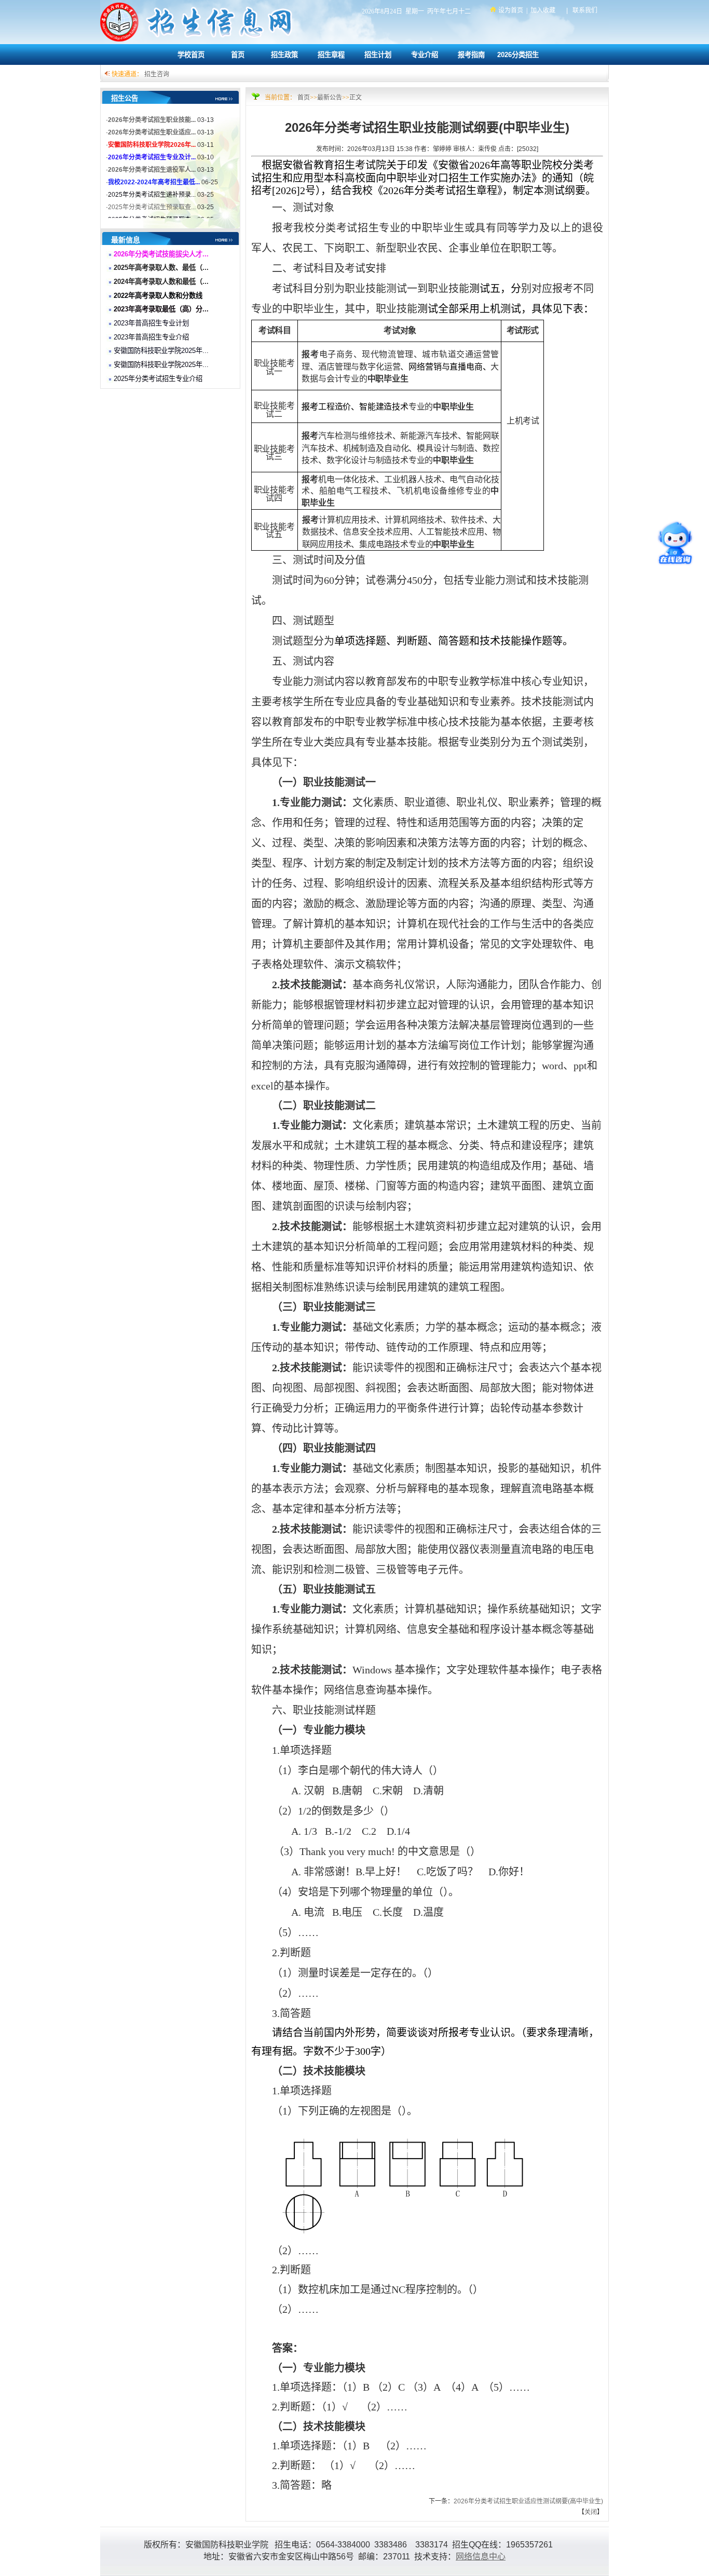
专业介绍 (425, 55)
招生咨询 (157, 74)
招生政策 (284, 55)
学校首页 (191, 55)
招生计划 (378, 55)
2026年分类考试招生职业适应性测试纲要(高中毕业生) (528, 2501)
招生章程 (331, 55)
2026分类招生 (518, 55)
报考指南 (471, 55)
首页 (238, 55)
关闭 (591, 2512)
